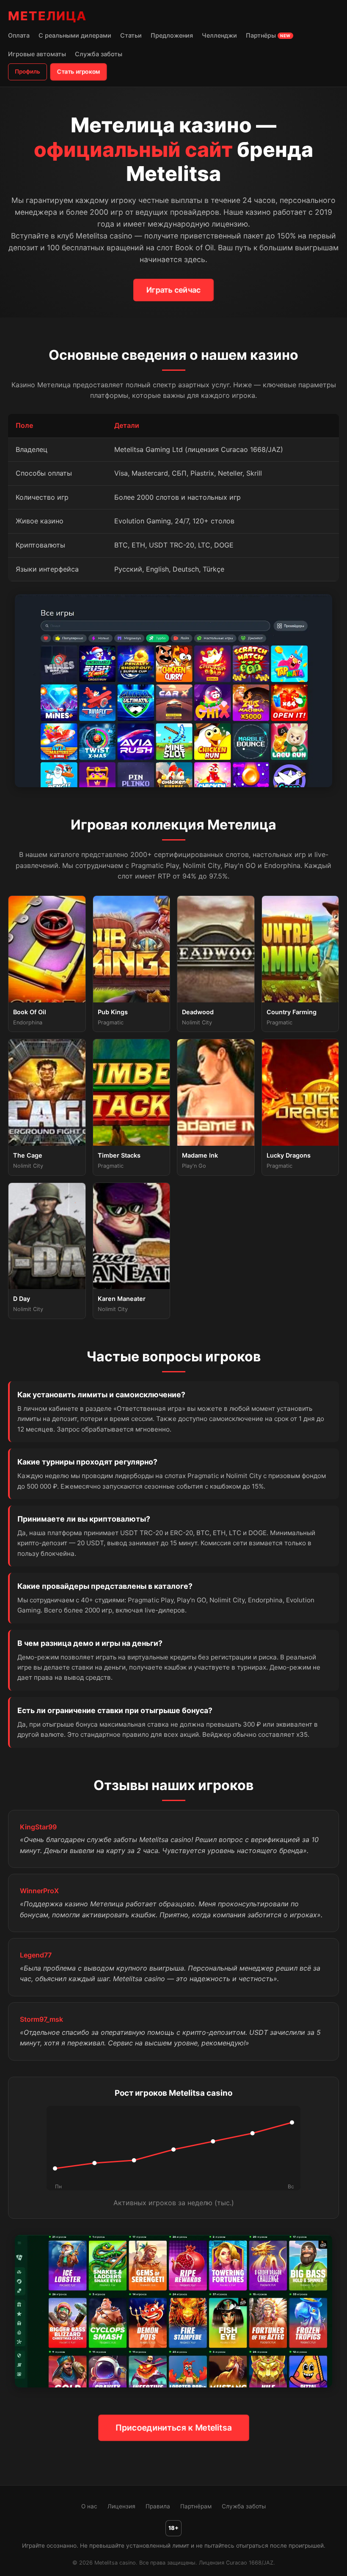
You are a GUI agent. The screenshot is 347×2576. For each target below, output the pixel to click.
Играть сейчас (173, 290)
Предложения (172, 35)
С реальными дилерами (75, 35)
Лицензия (121, 2506)
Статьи (131, 35)
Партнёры (268, 35)
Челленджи (219, 35)
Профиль (28, 71)
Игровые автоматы (37, 54)
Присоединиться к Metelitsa (173, 2428)
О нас (89, 2506)
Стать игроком (79, 71)
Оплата (19, 35)
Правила (158, 2506)
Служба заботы (99, 54)
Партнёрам (196, 2506)
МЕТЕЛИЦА (47, 16)
